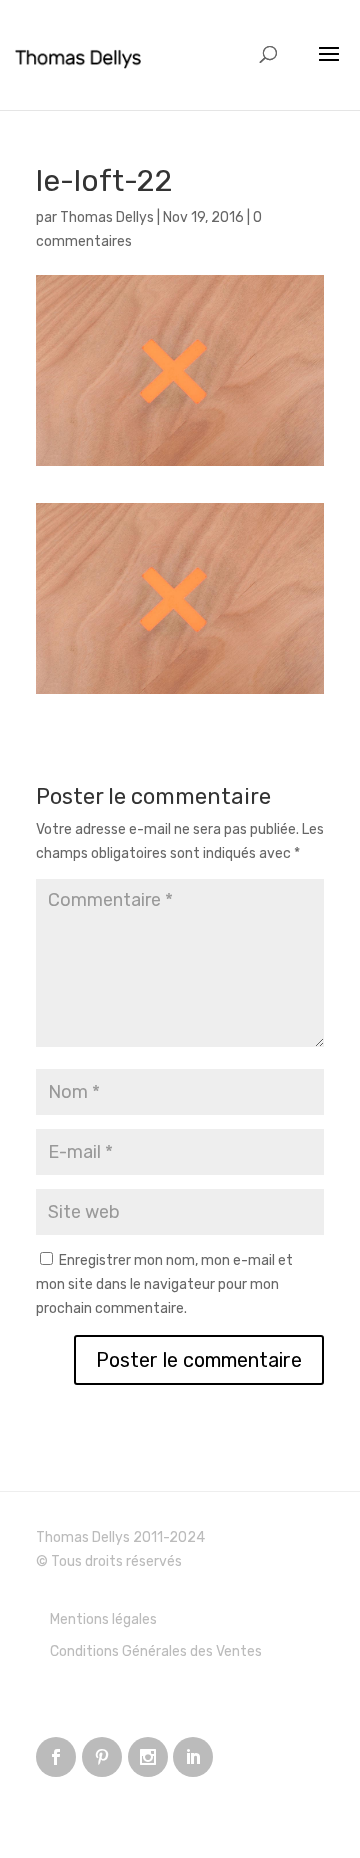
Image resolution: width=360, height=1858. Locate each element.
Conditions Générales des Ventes (156, 1651)
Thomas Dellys (107, 217)
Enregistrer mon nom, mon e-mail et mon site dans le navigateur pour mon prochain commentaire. (164, 1284)
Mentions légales (103, 1619)
